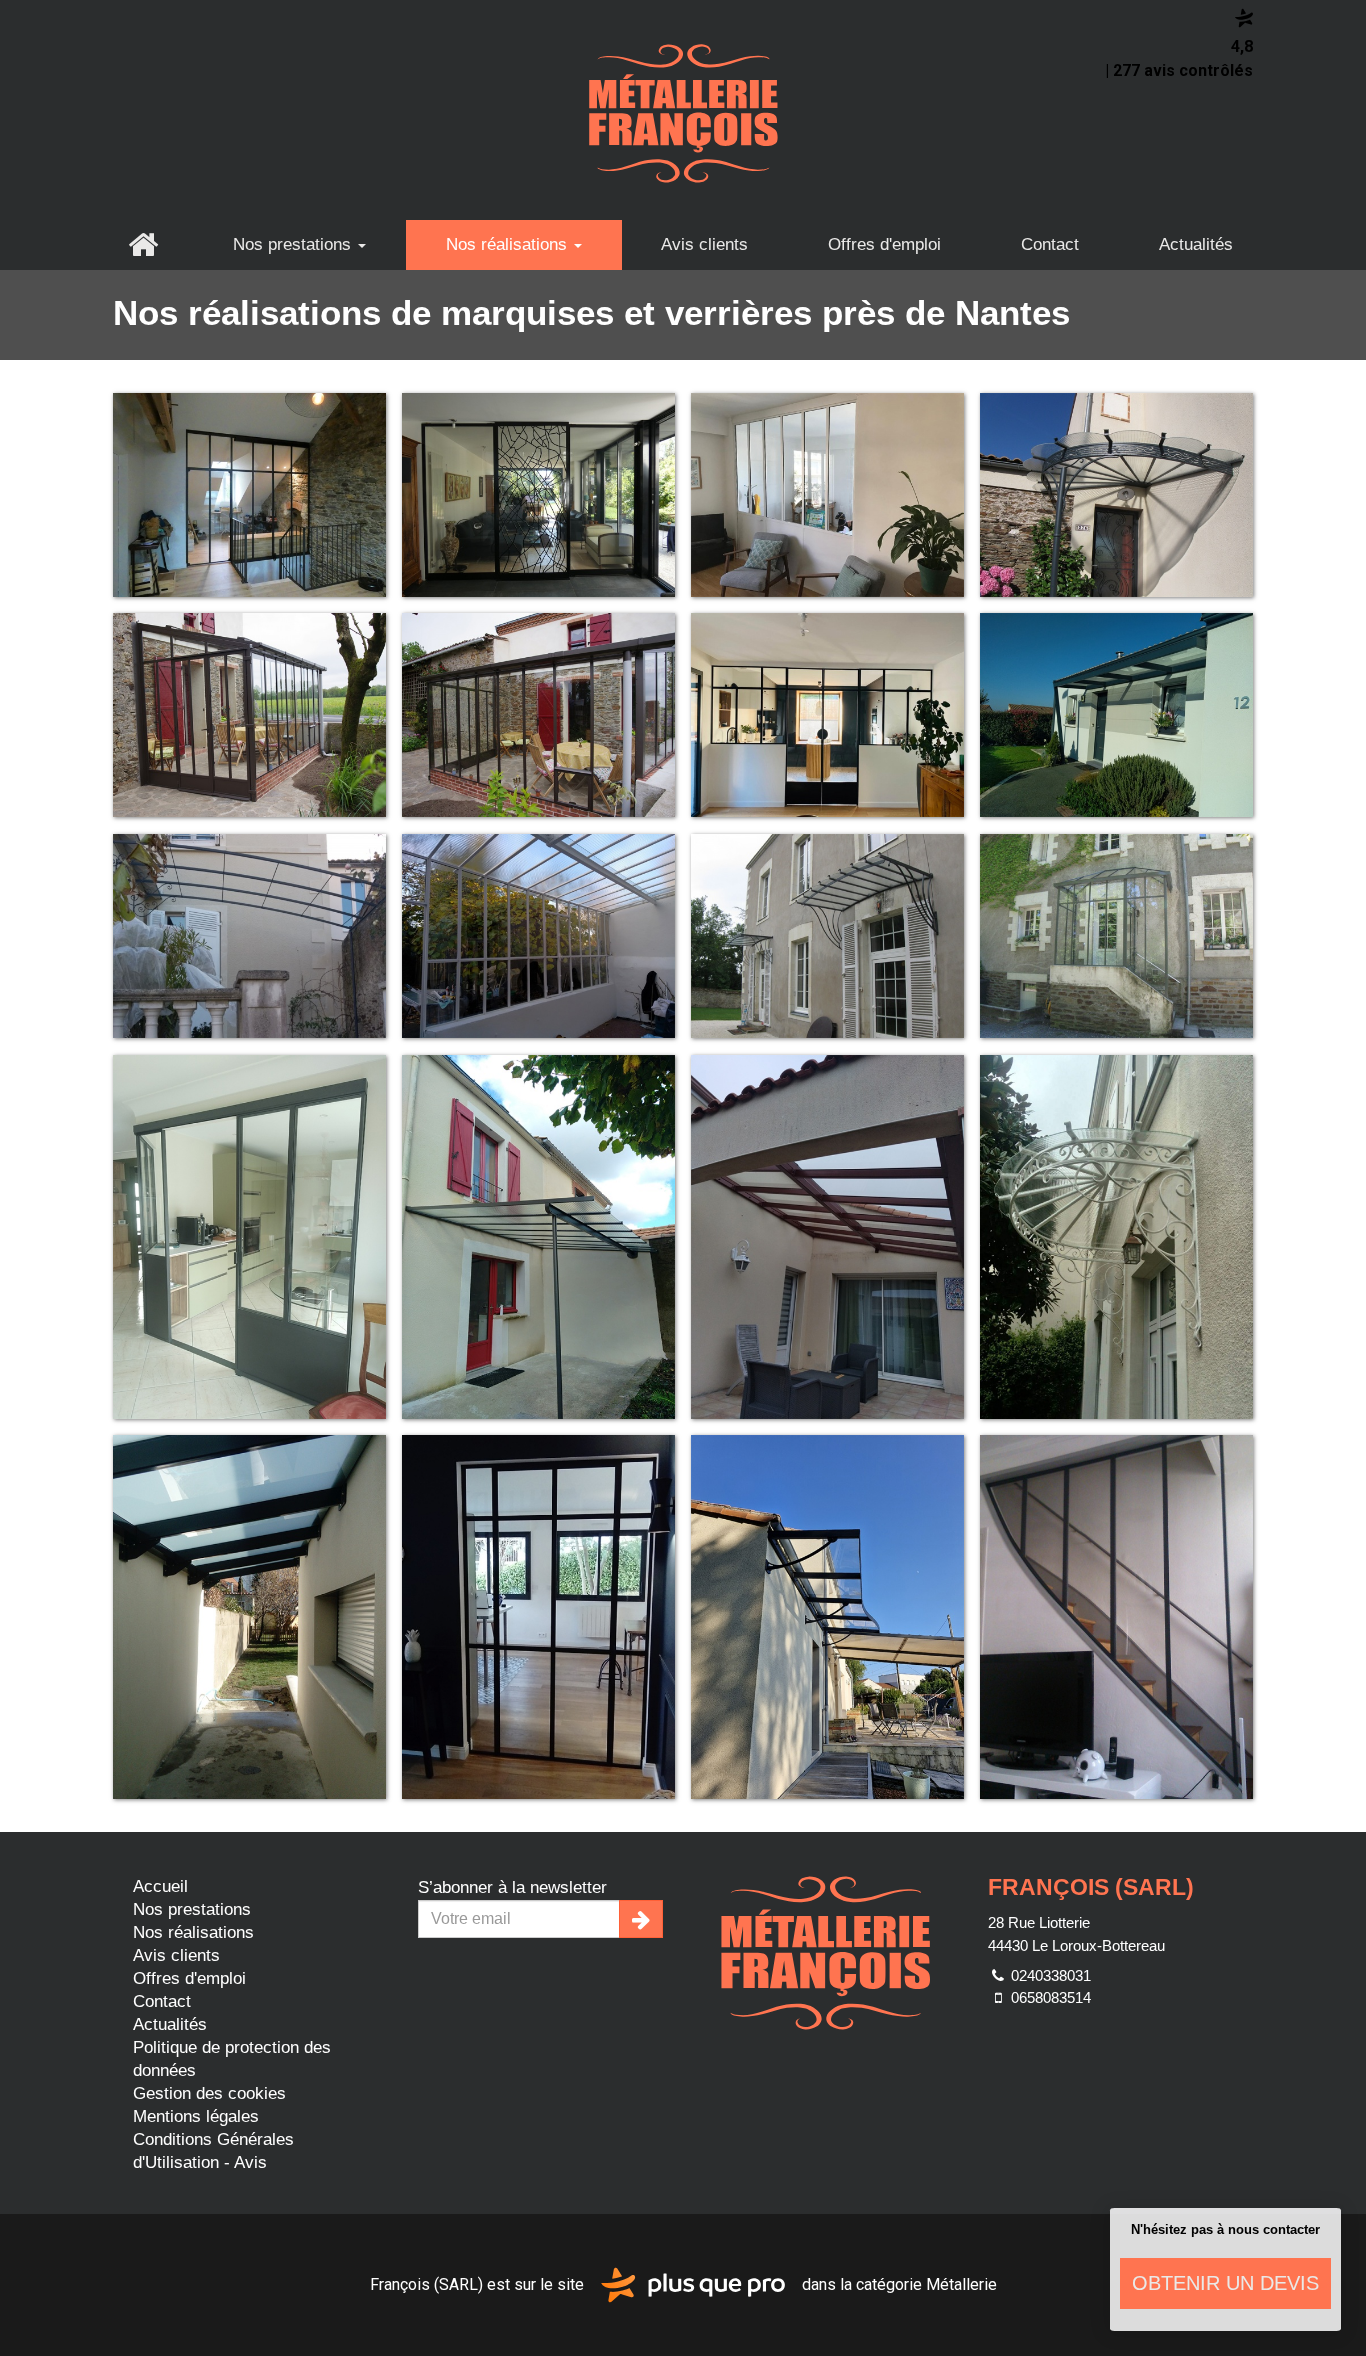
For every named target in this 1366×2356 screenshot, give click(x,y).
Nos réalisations (509, 244)
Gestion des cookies (209, 2093)
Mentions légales (196, 2116)
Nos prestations (294, 244)
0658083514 (1049, 1997)
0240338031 (1049, 1975)
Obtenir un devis (1225, 2283)
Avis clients (704, 244)
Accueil (143, 245)
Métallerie (961, 2283)
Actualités (1196, 244)
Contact (1050, 244)
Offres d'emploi (884, 244)
